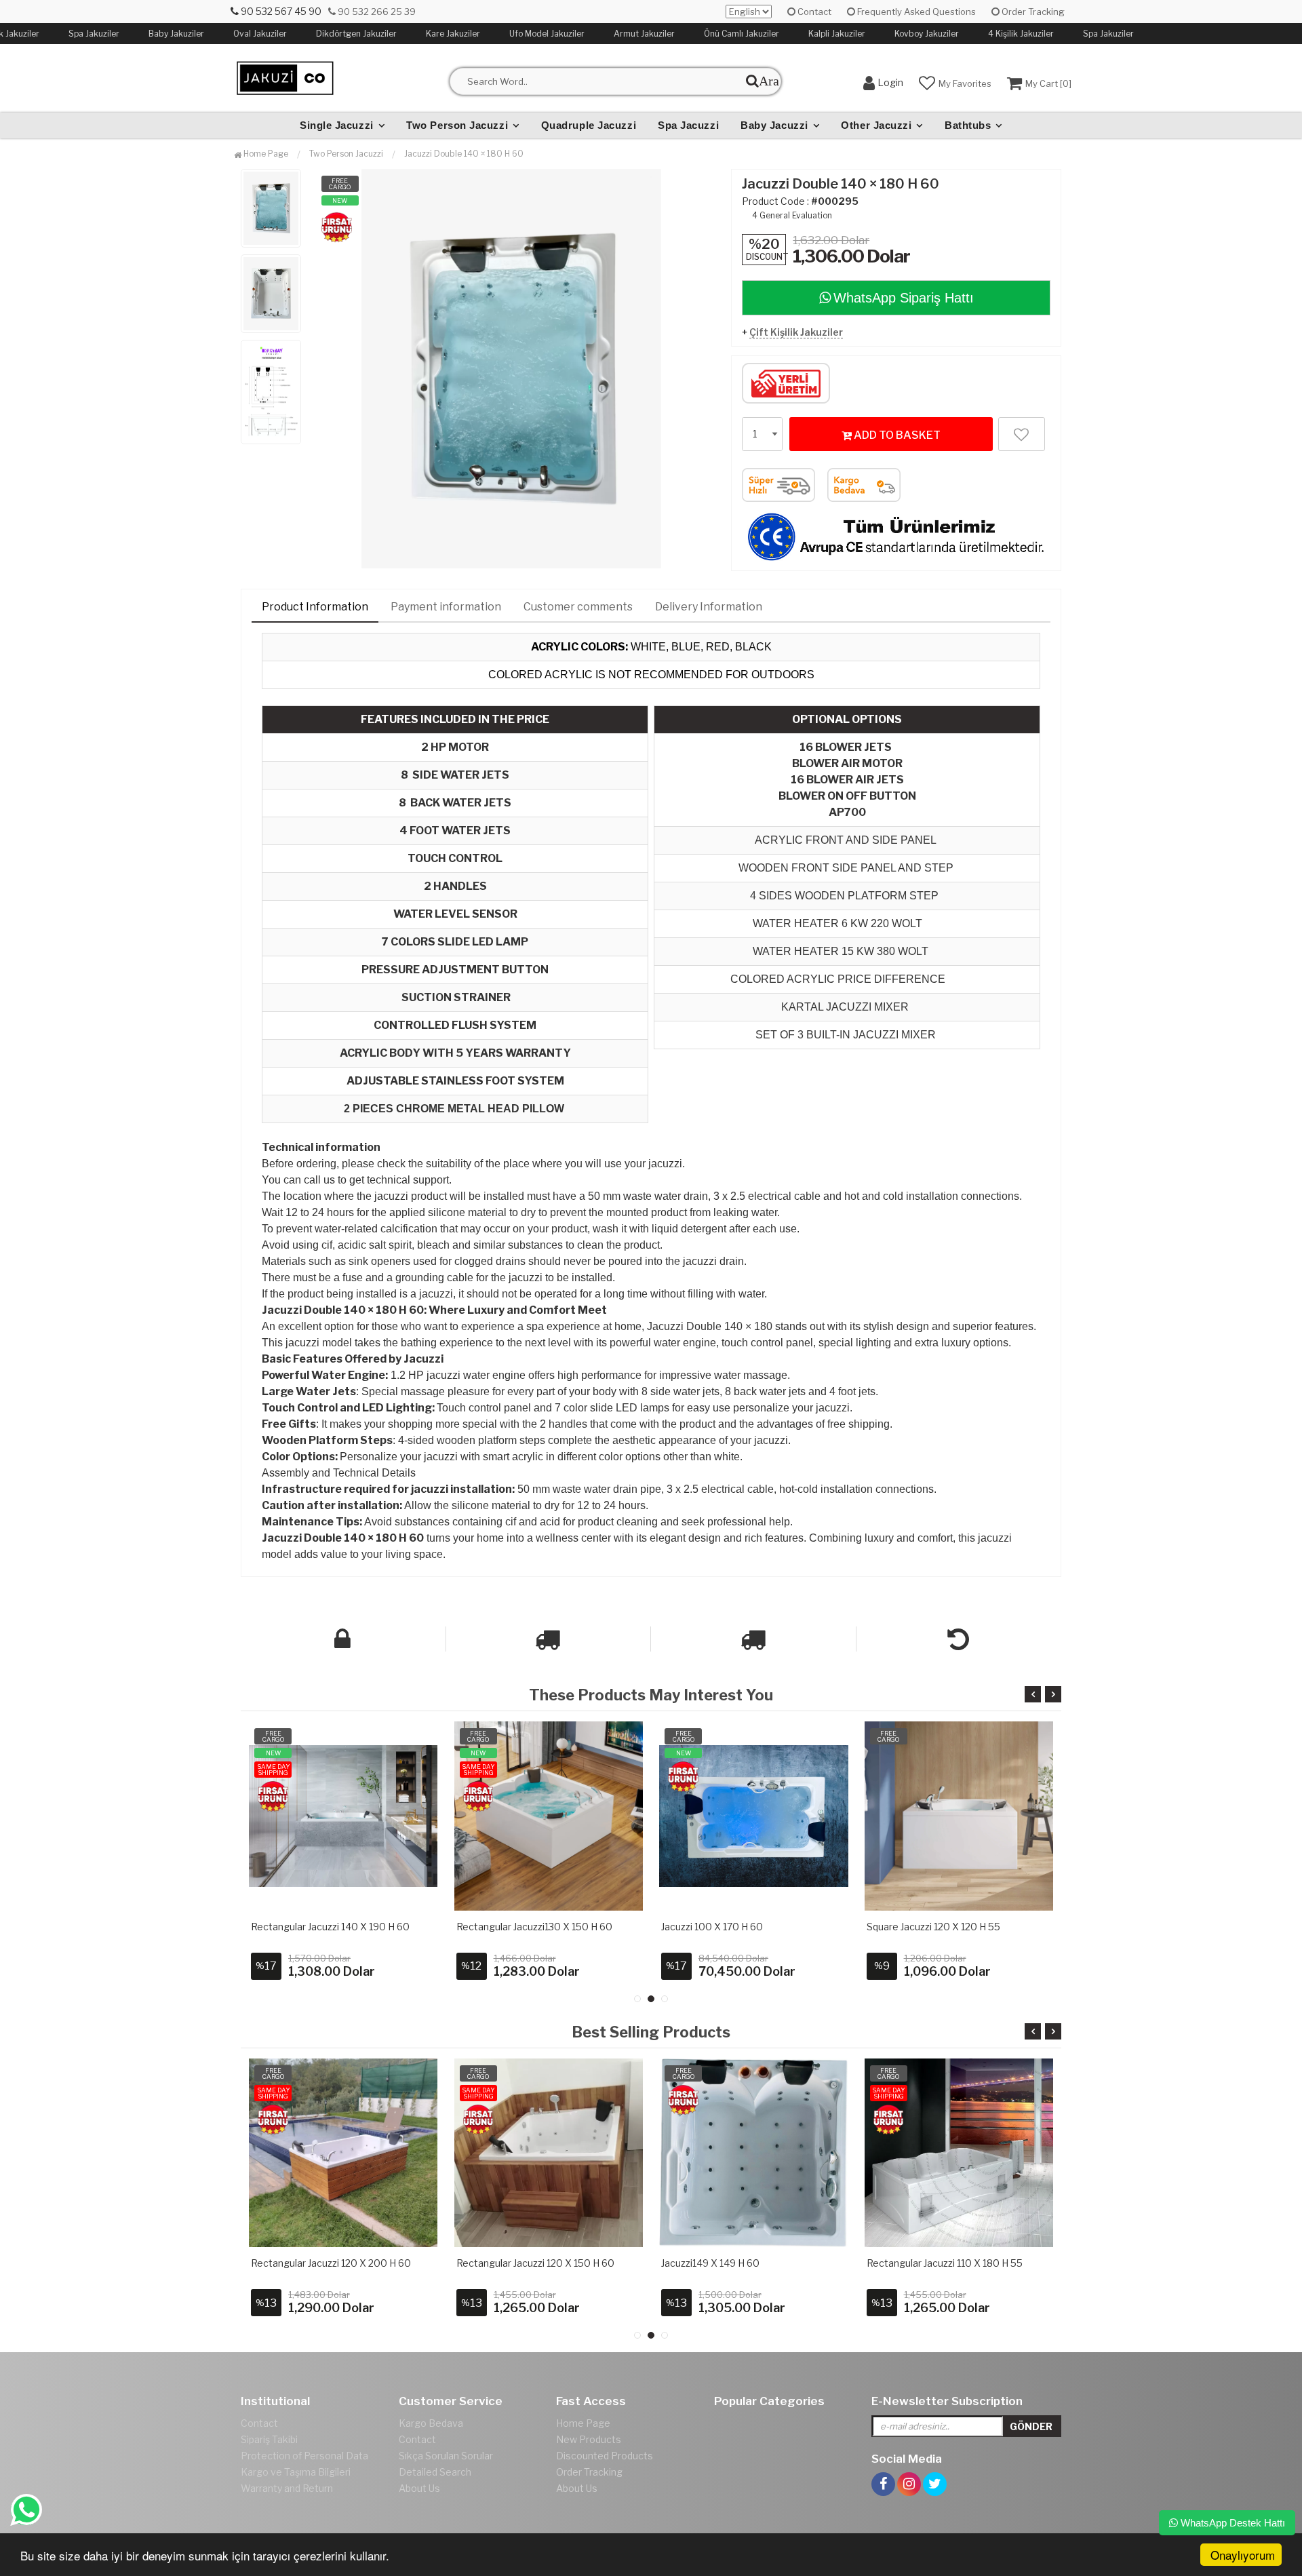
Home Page (265, 154)
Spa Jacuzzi (688, 125)
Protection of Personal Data (304, 2456)
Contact (813, 12)
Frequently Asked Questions (915, 12)
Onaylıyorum (1243, 2555)
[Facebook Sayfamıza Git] (883, 2468)
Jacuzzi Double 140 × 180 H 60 (464, 154)
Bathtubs (968, 125)
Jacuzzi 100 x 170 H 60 (712, 1927)
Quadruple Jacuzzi (589, 125)
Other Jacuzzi (876, 125)
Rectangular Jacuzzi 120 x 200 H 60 (331, 2263)
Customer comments (578, 607)
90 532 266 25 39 (376, 12)
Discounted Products (605, 2456)
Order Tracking (1032, 12)
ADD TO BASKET (896, 435)
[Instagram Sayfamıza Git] (909, 2468)
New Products (589, 2439)
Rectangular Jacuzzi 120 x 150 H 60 (535, 2263)
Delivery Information (709, 607)
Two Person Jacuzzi (457, 125)
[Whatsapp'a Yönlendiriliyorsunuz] (26, 2510)
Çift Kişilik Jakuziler (796, 332)
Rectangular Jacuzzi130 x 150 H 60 (534, 1927)
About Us (419, 2488)
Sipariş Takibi (269, 2439)
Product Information (315, 607)
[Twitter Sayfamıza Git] (935, 2468)
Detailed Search (435, 2472)
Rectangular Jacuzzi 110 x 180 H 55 (945, 2263)
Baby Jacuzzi (774, 125)
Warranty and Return (287, 2488)
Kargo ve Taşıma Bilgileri (296, 2472)
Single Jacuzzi (337, 125)
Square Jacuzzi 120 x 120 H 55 (933, 1927)
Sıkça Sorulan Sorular (446, 2456)
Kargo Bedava (431, 2423)
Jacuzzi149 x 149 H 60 (710, 2263)
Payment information (446, 607)
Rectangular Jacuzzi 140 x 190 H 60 (330, 1927)
